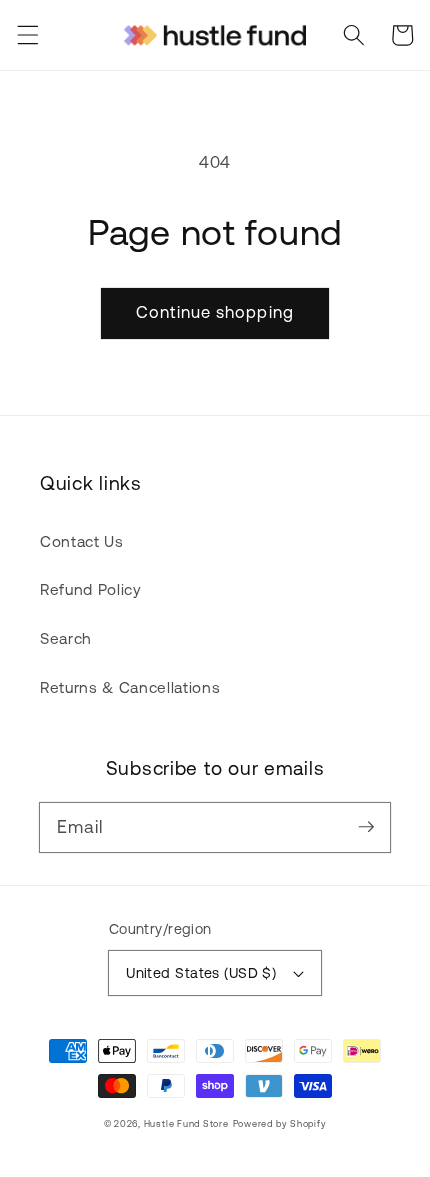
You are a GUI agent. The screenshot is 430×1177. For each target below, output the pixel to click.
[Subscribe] (366, 827)
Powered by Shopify (280, 1123)
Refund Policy (91, 589)
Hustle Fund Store (186, 1123)
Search (66, 638)
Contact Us (82, 541)
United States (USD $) (201, 973)
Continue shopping (215, 312)
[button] (27, 35)
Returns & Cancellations (130, 687)
